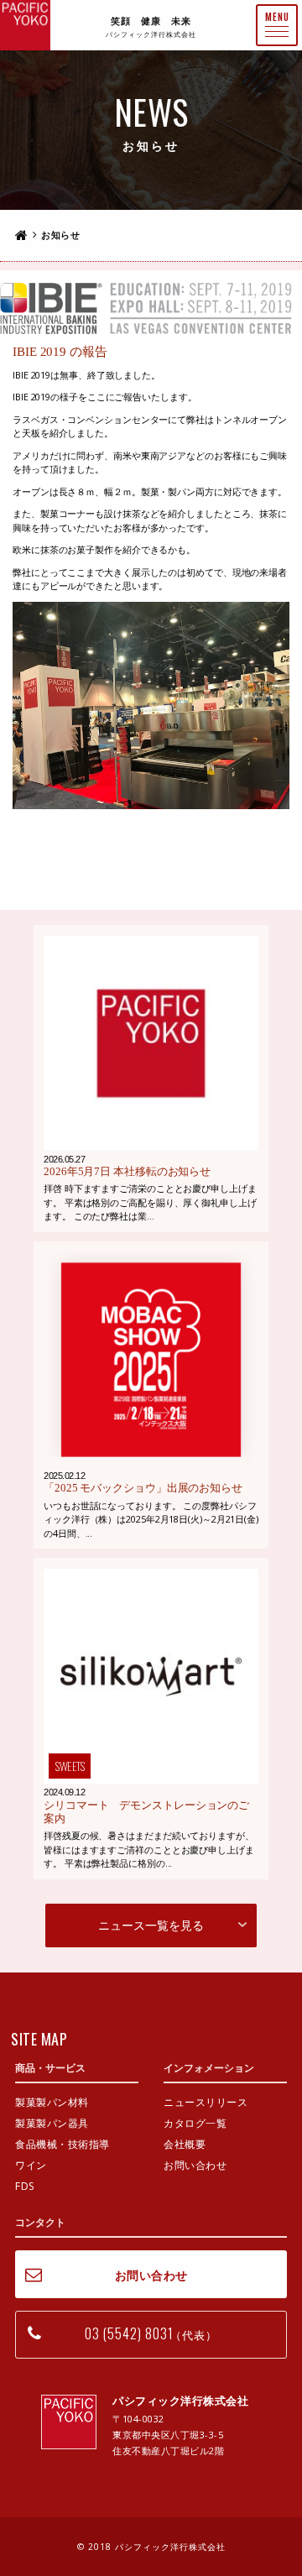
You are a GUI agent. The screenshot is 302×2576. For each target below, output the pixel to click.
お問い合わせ (195, 2165)
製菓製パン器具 (52, 2123)
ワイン (31, 2165)
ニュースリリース (206, 2102)
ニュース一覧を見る (151, 1925)
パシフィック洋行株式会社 (25, 25)
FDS (25, 2186)
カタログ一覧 (195, 2123)
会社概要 (185, 2144)
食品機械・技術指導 (62, 2144)
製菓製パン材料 (52, 2102)
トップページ (21, 235)
